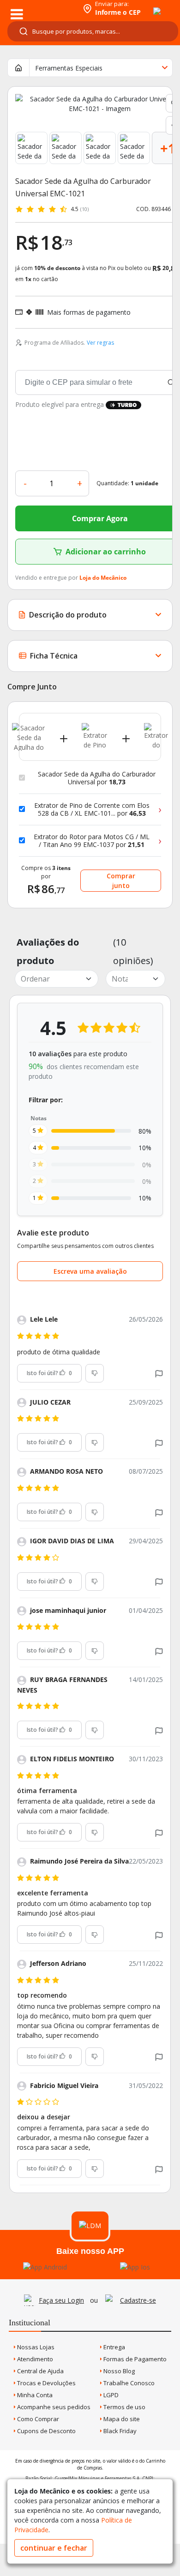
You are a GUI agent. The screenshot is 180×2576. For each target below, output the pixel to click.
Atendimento (34, 2359)
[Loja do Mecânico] (40, 8)
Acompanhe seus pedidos (53, 2407)
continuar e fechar (54, 2548)
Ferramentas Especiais (69, 68)
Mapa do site (121, 2419)
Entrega (114, 2347)
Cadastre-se (138, 2300)
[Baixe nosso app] (45, 2267)
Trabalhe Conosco (128, 2383)
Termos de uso (124, 2407)
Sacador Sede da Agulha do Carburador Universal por (97, 778)
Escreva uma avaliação (90, 1271)
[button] (159, 1373)
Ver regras (100, 343)
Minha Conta (34, 2395)
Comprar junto (121, 881)
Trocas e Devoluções (46, 2383)
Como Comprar (37, 2419)
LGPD (110, 2395)
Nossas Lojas (35, 2347)
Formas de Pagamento (134, 2359)
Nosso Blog (118, 2371)
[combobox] (93, 31)
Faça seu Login (61, 2300)
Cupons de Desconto (46, 2431)
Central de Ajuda (40, 2371)
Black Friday (119, 2431)
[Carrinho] (149, 6)
